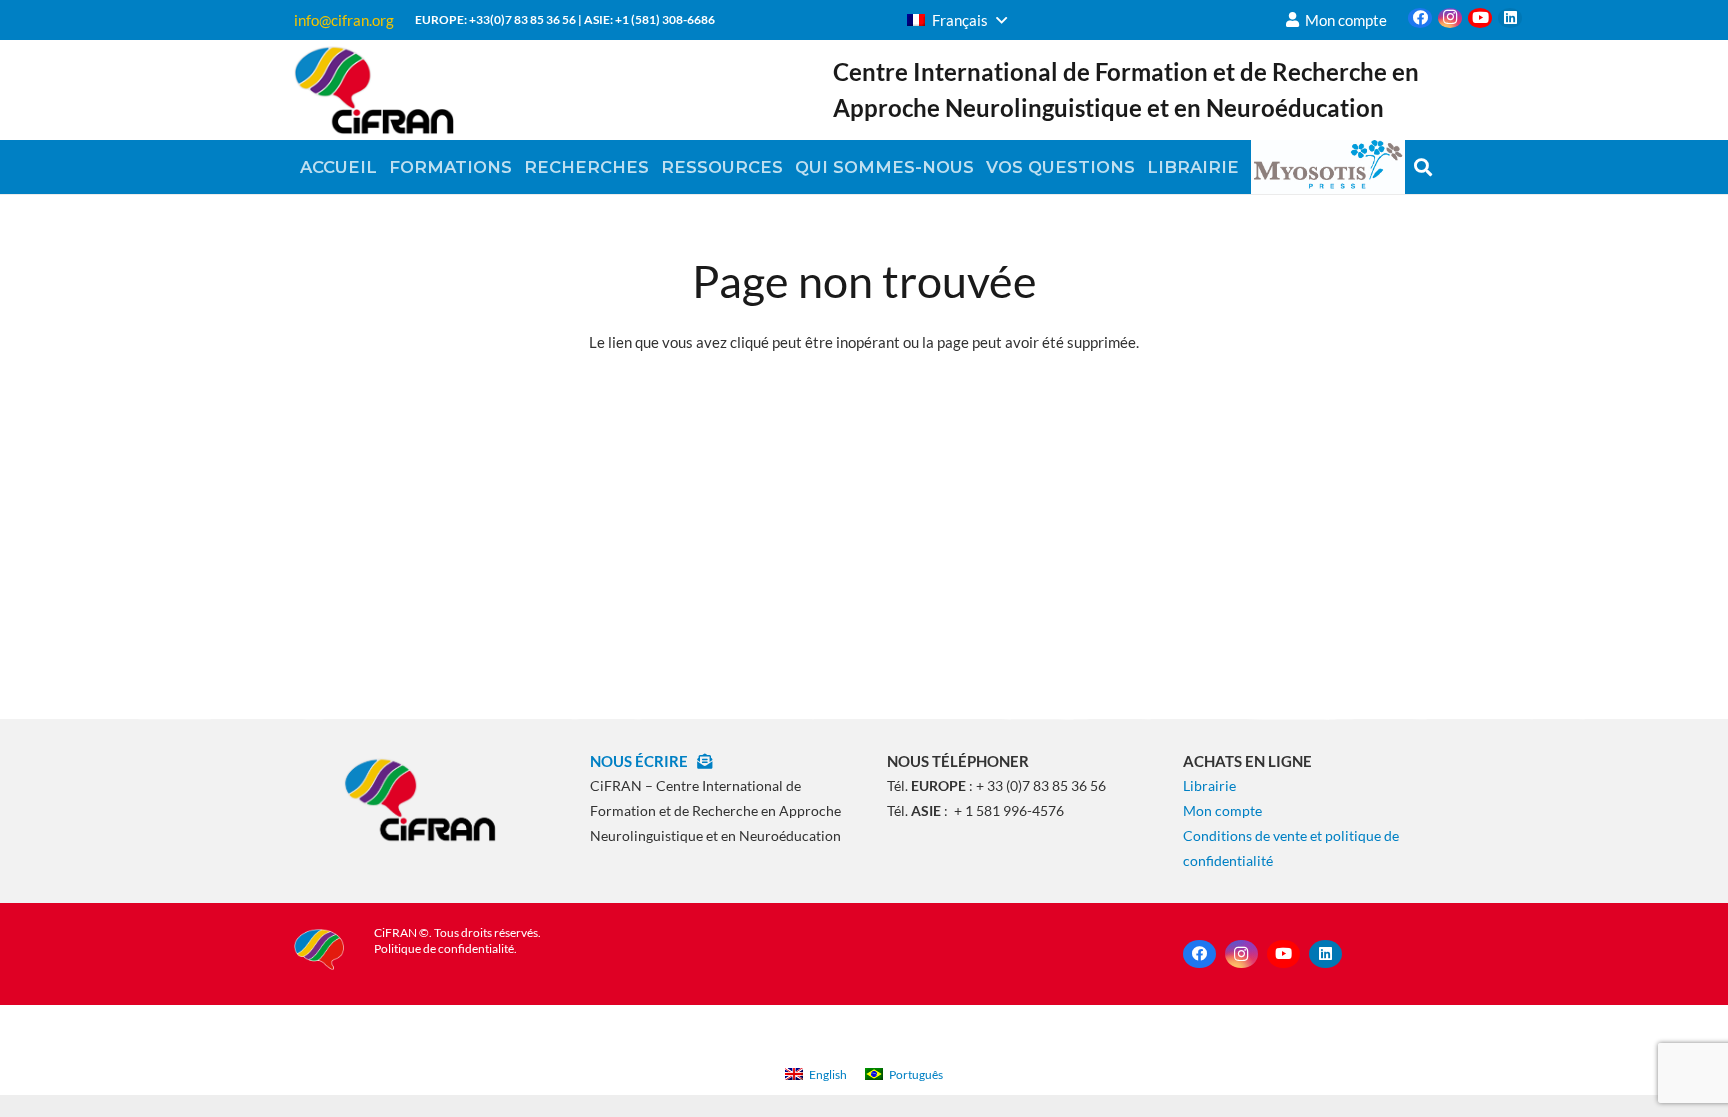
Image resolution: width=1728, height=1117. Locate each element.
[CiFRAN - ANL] (419, 799)
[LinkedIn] (1510, 18)
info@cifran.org (344, 20)
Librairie (1209, 785)
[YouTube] (1480, 18)
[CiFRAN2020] (374, 90)
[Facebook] (1420, 18)
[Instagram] (1450, 18)
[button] (957, 20)
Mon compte (1222, 810)
